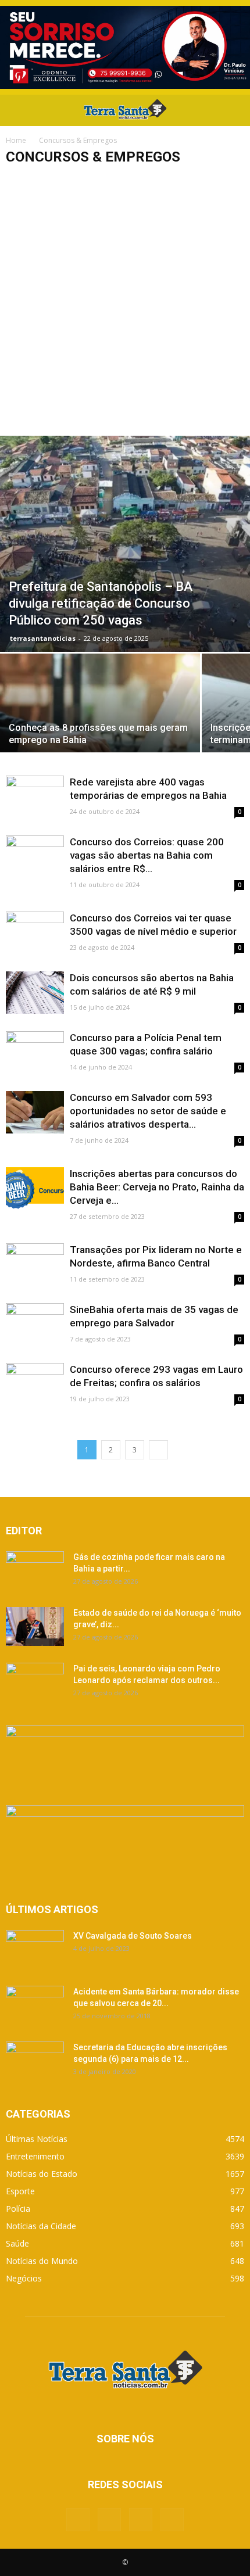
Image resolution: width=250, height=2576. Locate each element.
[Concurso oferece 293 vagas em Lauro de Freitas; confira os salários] (35, 1384)
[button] (234, 110)
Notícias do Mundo (42, 2261)
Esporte (20, 2191)
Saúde (17, 2243)
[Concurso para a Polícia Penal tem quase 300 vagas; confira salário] (35, 1052)
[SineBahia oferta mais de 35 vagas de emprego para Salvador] (35, 1324)
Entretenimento (35, 2156)
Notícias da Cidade (41, 2226)
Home (16, 140)
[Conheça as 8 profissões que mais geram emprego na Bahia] (100, 728)
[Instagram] (141, 2520)
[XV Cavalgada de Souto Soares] (35, 1950)
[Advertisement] (125, 305)
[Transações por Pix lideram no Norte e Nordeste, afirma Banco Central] (35, 1264)
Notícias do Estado (42, 2174)
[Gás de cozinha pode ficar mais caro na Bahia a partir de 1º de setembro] (35, 1572)
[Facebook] (78, 2520)
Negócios (24, 2278)
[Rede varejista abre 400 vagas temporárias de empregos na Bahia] (35, 797)
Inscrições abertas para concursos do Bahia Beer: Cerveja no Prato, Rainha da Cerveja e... (157, 1187)
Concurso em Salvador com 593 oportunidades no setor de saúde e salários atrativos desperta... (148, 1111)
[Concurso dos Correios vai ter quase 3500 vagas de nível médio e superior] (35, 933)
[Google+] (109, 2520)
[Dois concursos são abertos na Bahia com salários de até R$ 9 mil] (35, 993)
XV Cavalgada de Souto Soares (133, 1936)
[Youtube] (172, 2520)
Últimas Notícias (37, 2139)
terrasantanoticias (43, 638)
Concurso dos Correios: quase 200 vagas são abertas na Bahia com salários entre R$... (147, 855)
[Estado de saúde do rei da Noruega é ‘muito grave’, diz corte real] (35, 1626)
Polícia (18, 2209)
